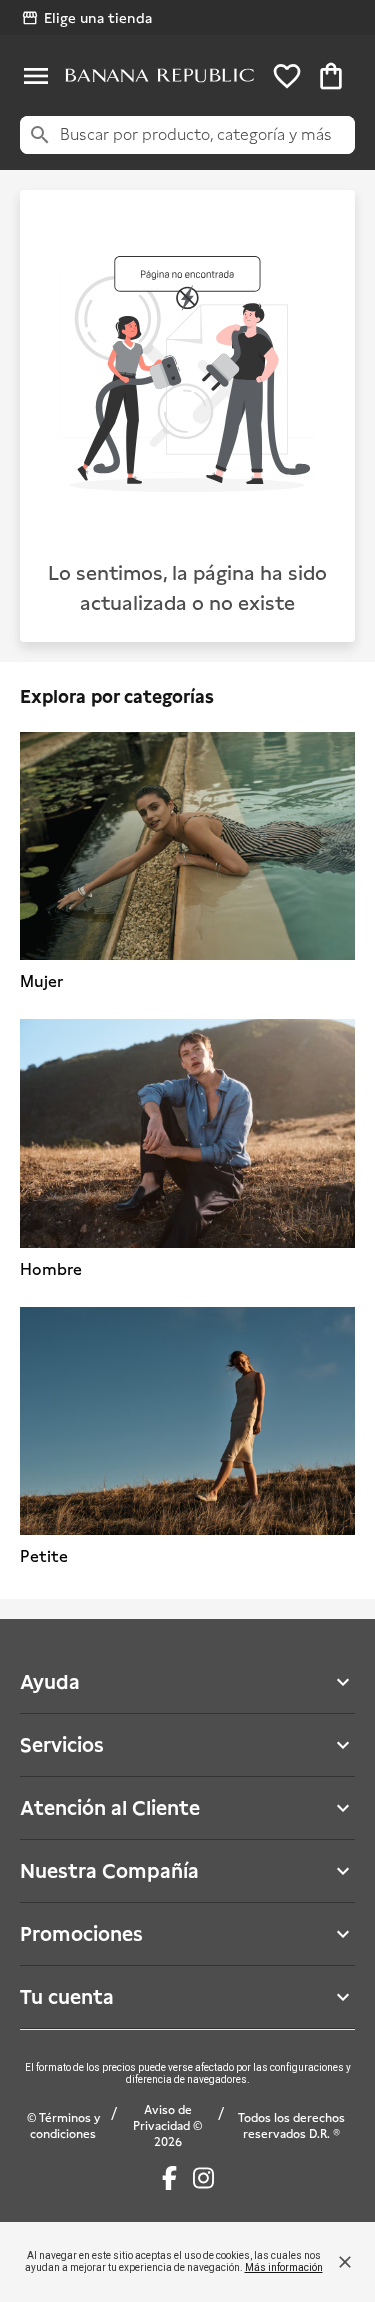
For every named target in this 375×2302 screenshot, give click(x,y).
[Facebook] (169, 2178)
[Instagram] (203, 2178)
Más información (284, 2267)
